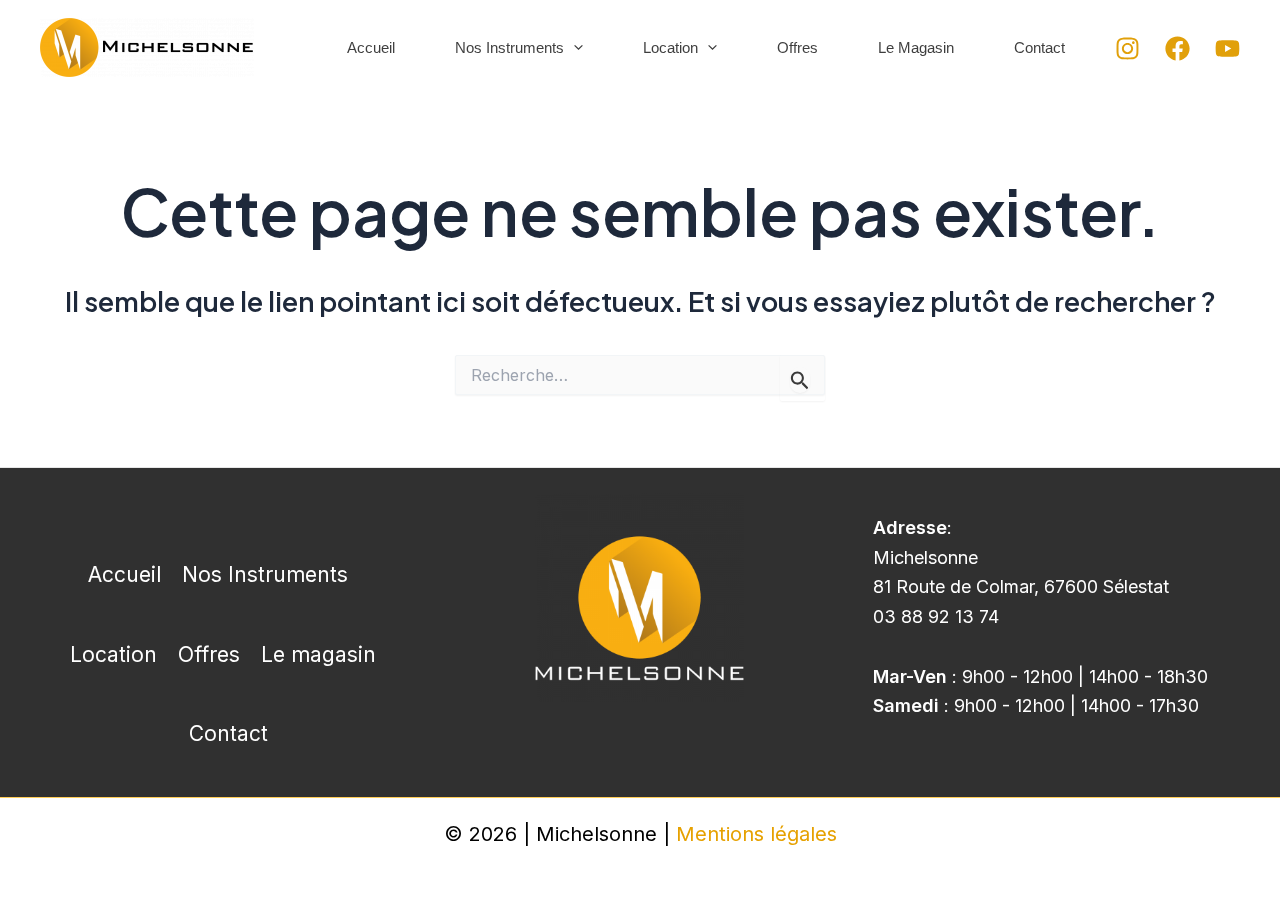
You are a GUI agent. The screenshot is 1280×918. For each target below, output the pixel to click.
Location (670, 47)
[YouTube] (1227, 48)
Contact (1039, 47)
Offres (797, 47)
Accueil (371, 47)
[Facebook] (1177, 48)
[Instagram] (1127, 48)
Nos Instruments (509, 47)
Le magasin (916, 47)
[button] (573, 47)
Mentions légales (756, 834)
